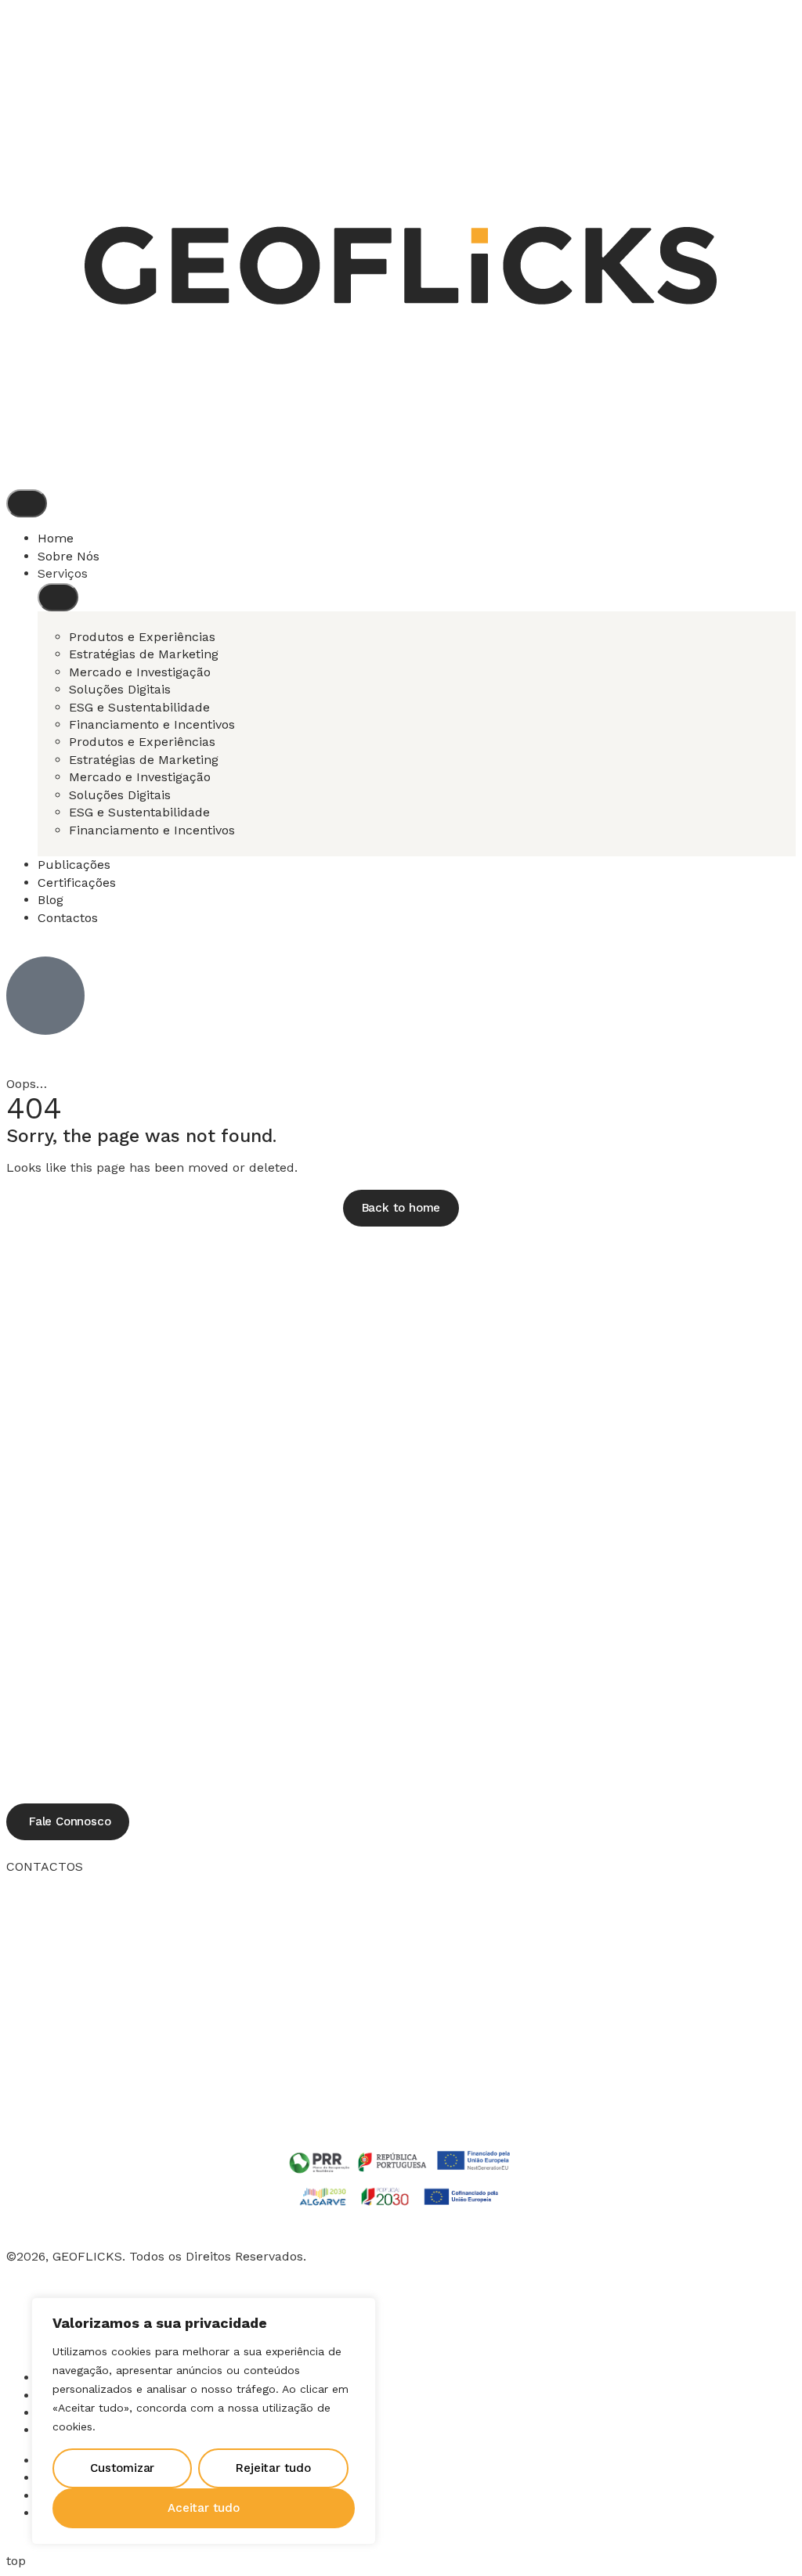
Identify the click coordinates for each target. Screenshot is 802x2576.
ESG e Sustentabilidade (139, 707)
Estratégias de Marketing (144, 654)
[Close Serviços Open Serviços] (58, 597)
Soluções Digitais (120, 689)
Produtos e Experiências (142, 637)
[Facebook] (26, 2315)
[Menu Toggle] (27, 503)
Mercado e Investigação (140, 672)
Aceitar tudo (204, 2508)
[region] (204, 2421)
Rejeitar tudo (273, 2468)
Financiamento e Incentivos (152, 724)
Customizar (122, 2468)
